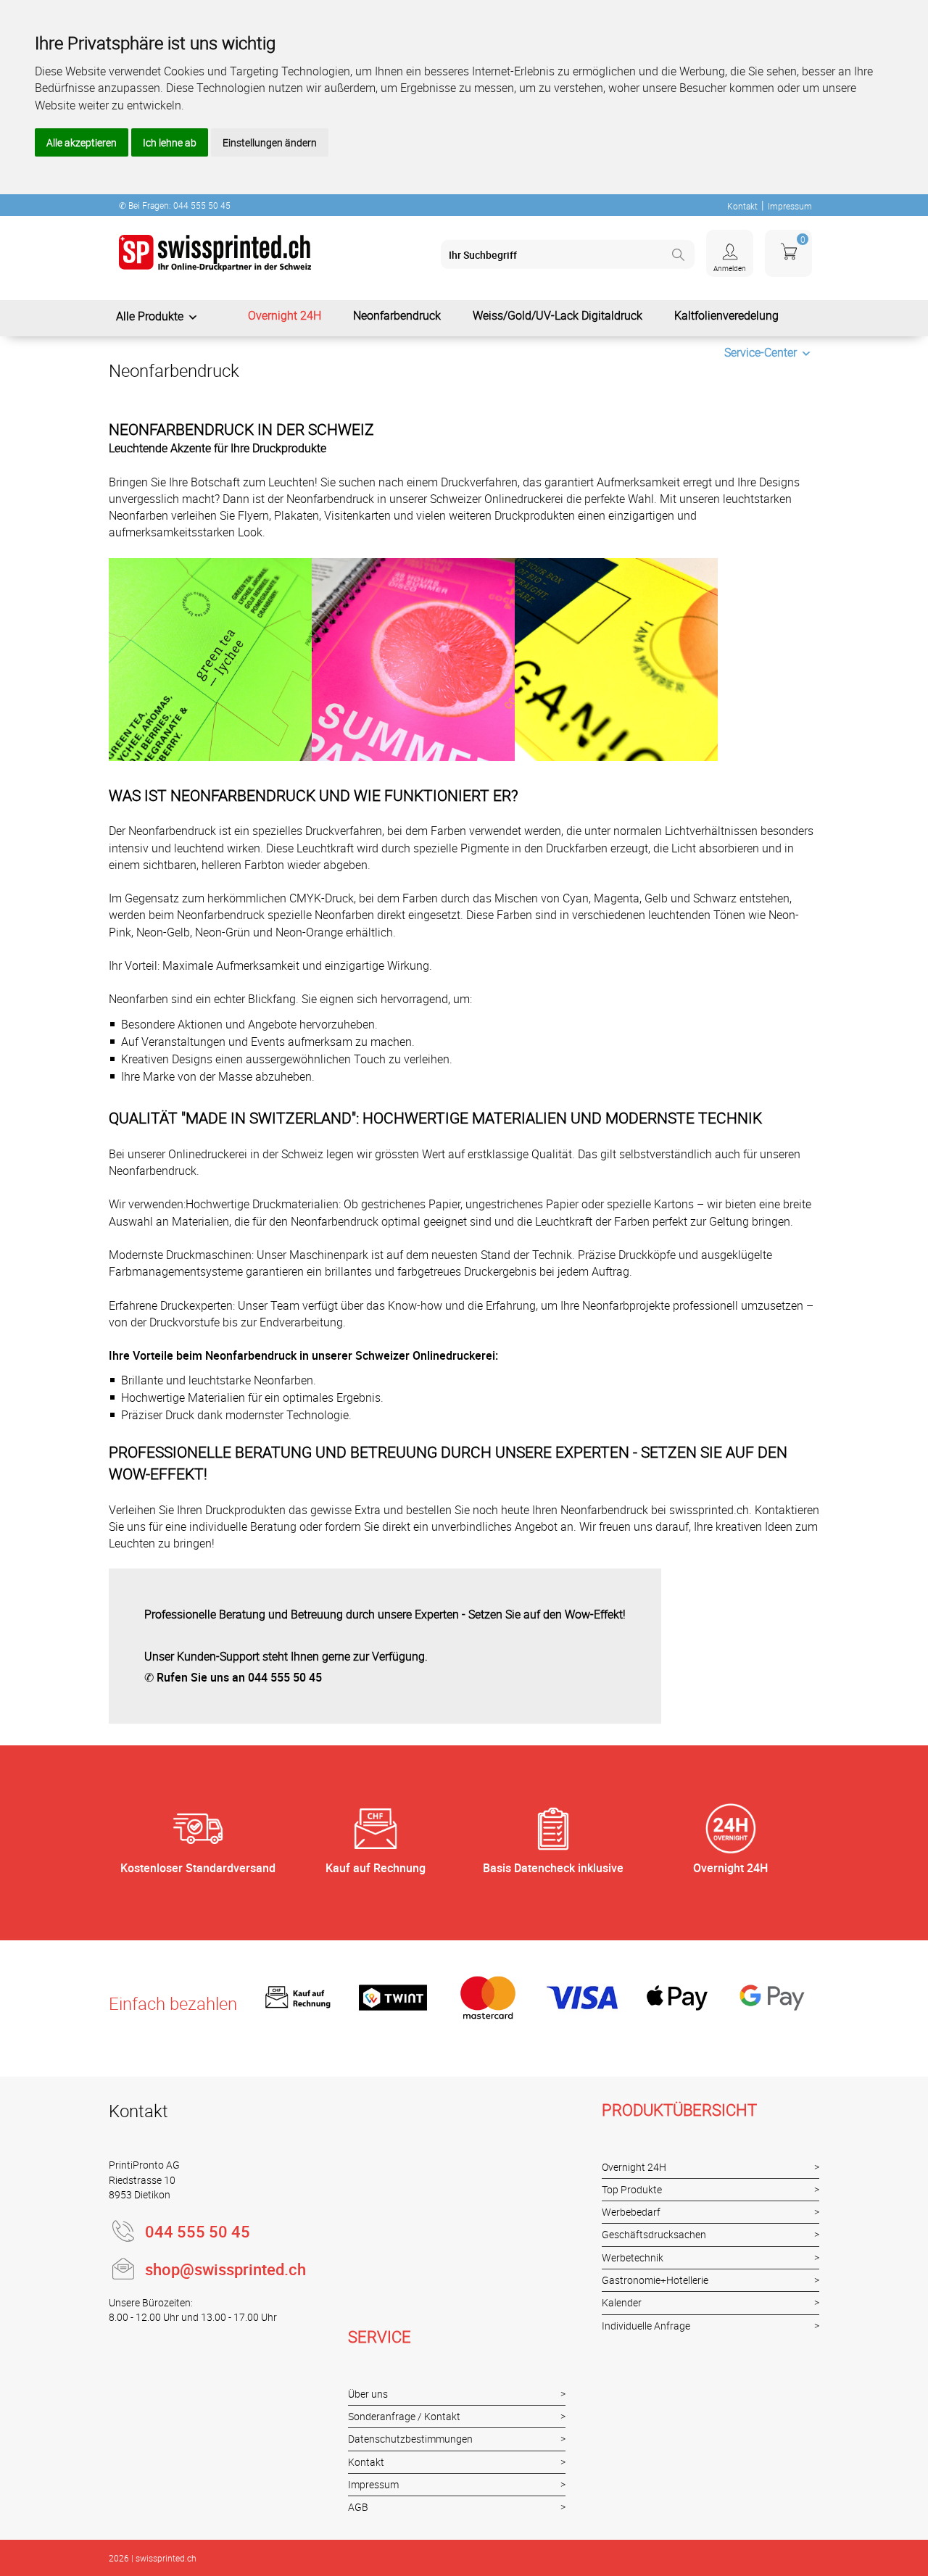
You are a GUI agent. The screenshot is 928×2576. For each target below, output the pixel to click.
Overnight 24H (285, 315)
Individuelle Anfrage (646, 2326)
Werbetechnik (633, 2257)
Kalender (622, 2302)
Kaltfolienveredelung (726, 315)
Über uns (368, 2394)
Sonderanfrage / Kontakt (404, 2416)
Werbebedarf (631, 2212)
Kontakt (742, 206)
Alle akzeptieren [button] (82, 142)
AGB (358, 2507)
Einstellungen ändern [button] (270, 142)
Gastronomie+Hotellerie (655, 2280)
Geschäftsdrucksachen (654, 2234)
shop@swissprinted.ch (225, 2269)
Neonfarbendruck (397, 315)
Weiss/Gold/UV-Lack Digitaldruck (558, 315)
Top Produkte (632, 2189)
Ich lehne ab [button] (170, 142)
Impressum (790, 206)
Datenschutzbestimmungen (410, 2439)
